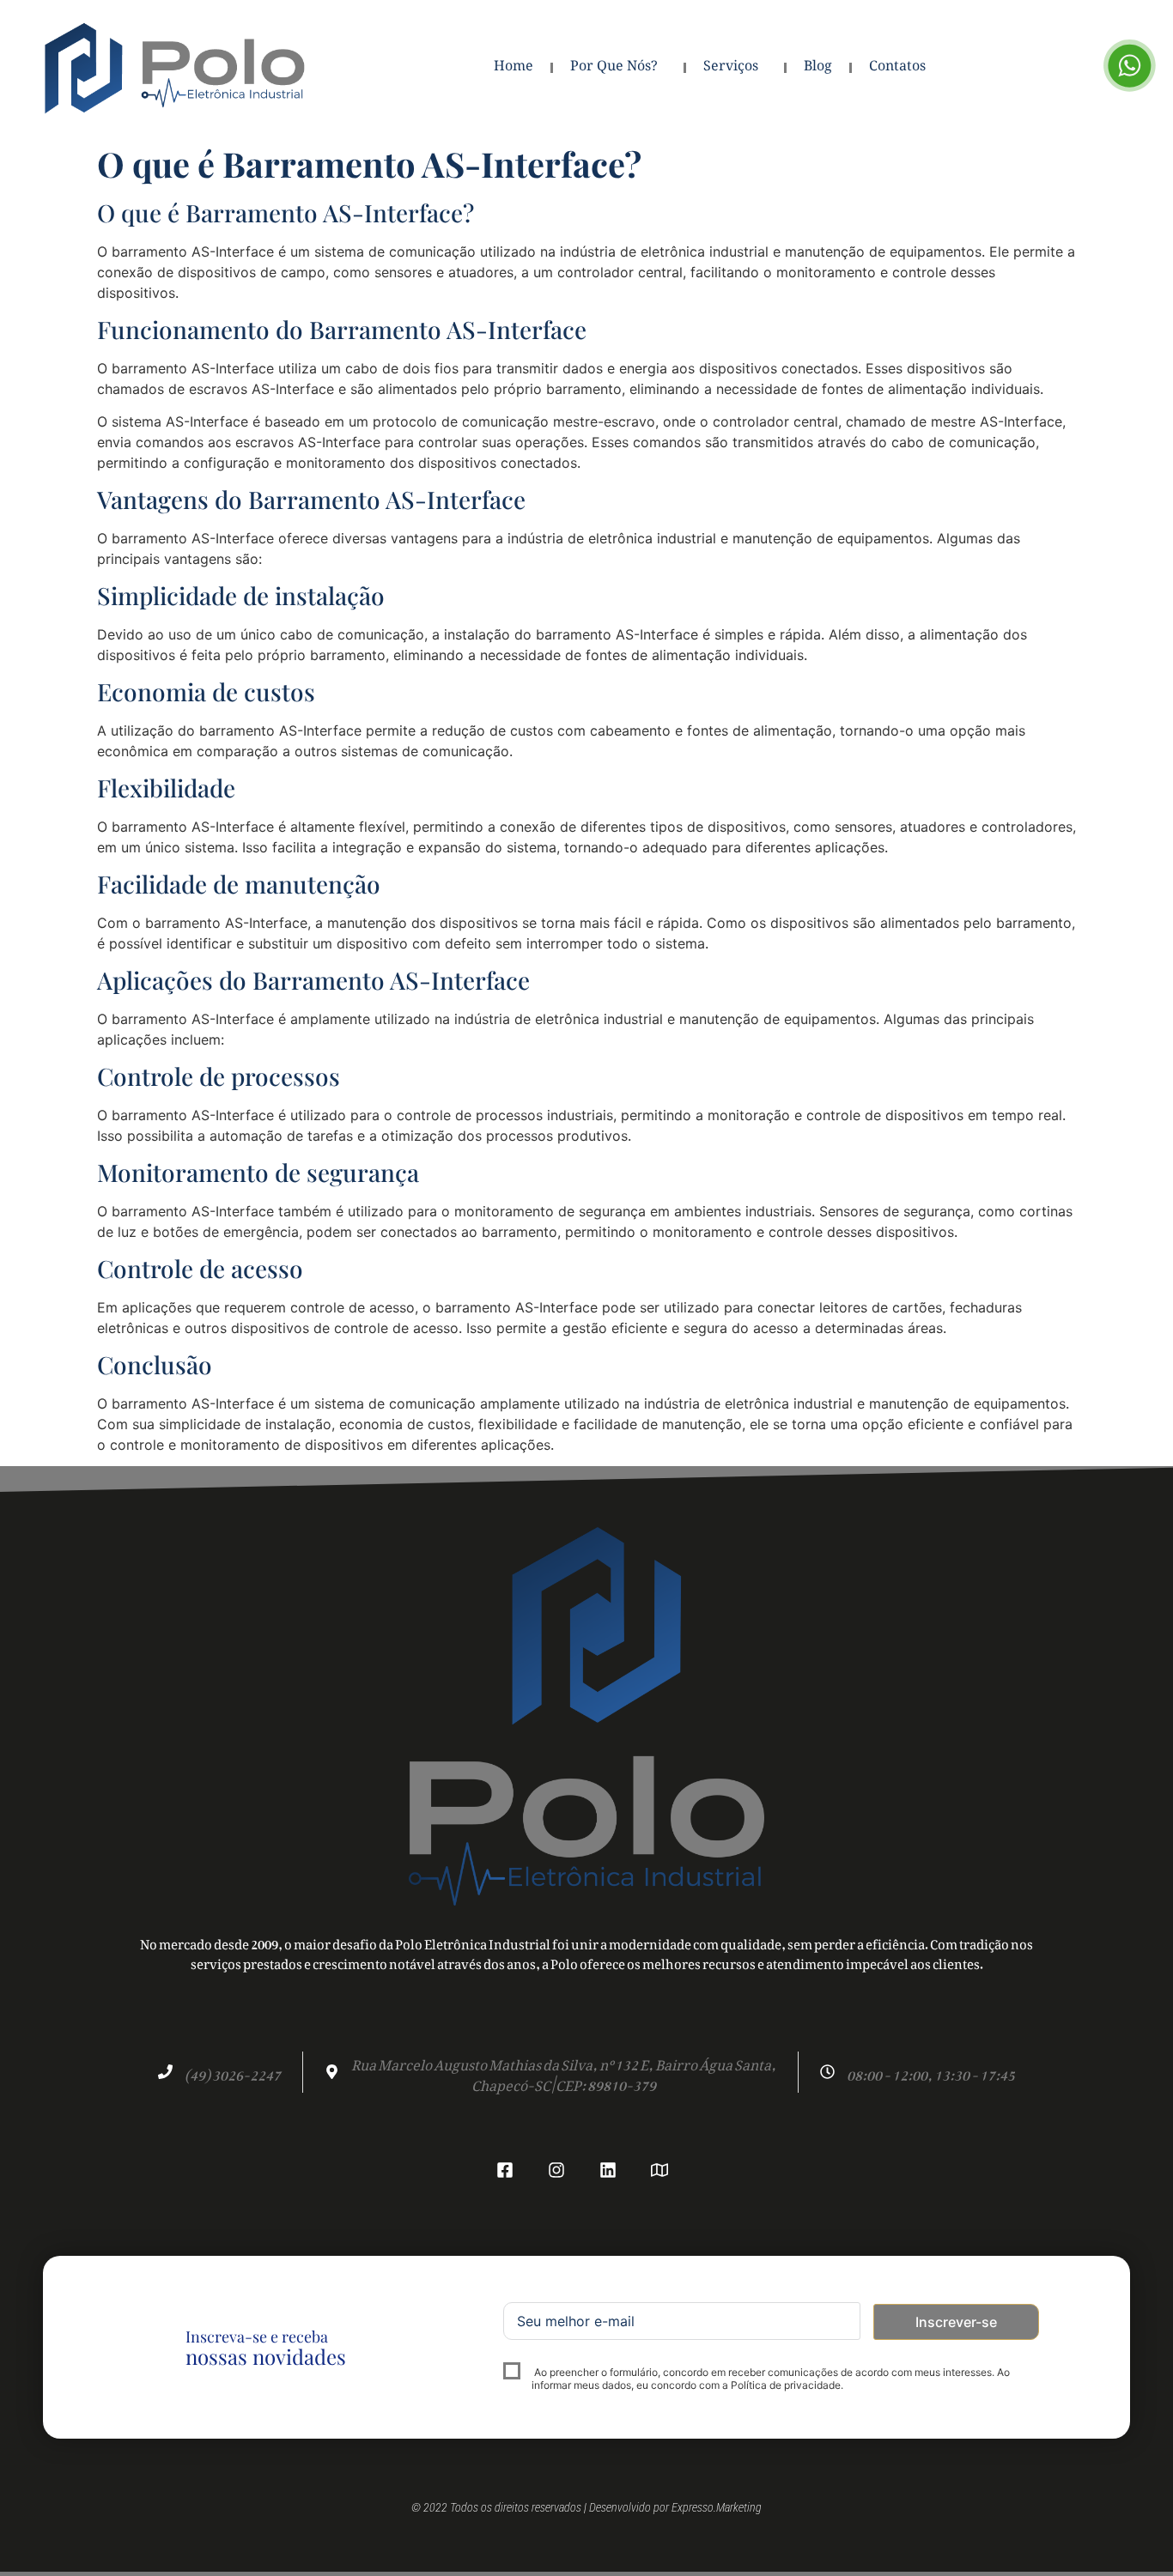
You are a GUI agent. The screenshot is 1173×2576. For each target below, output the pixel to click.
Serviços (731, 67)
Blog (818, 67)
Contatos (897, 67)
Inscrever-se (956, 2322)
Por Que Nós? (614, 67)
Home (514, 67)
